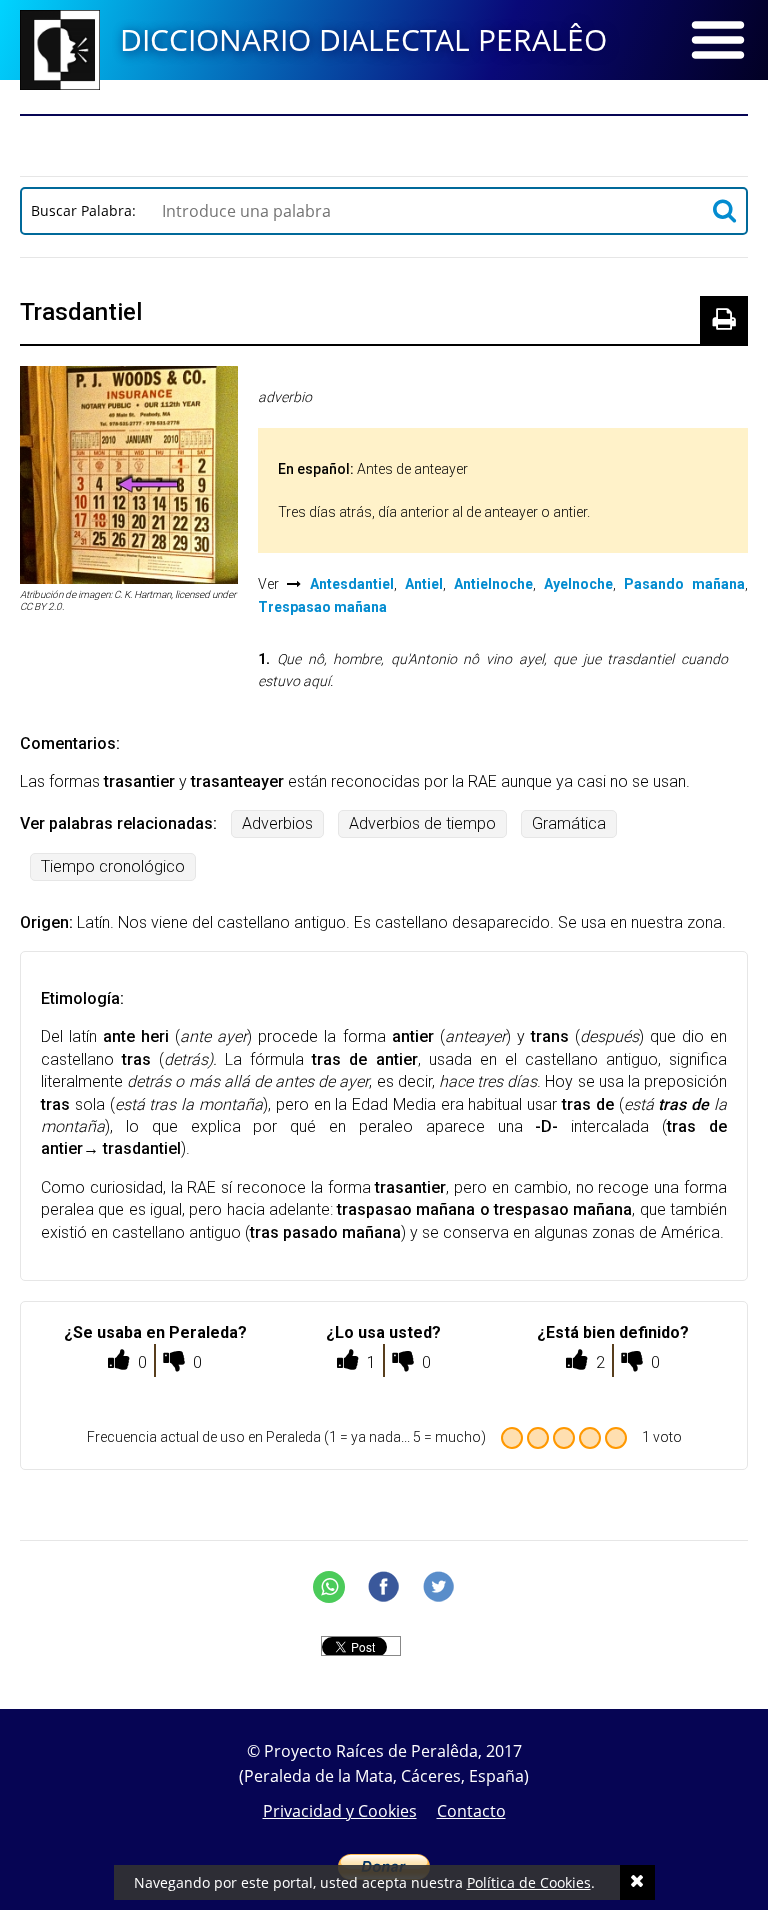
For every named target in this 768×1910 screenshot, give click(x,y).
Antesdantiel (352, 584)
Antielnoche (493, 584)
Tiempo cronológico (113, 866)
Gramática (569, 823)
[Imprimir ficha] (724, 320)
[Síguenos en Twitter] (439, 1587)
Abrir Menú (718, 40)
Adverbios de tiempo (422, 823)
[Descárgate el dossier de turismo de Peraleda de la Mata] (384, 140)
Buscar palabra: (87, 210)
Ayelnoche (578, 584)
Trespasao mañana (322, 607)
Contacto (471, 1811)
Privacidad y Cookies (340, 1811)
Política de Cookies (529, 1882)
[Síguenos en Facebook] (384, 1587)
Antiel (424, 584)
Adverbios (277, 823)
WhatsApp (329, 1587)
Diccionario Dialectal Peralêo (363, 39)
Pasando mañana (684, 584)
